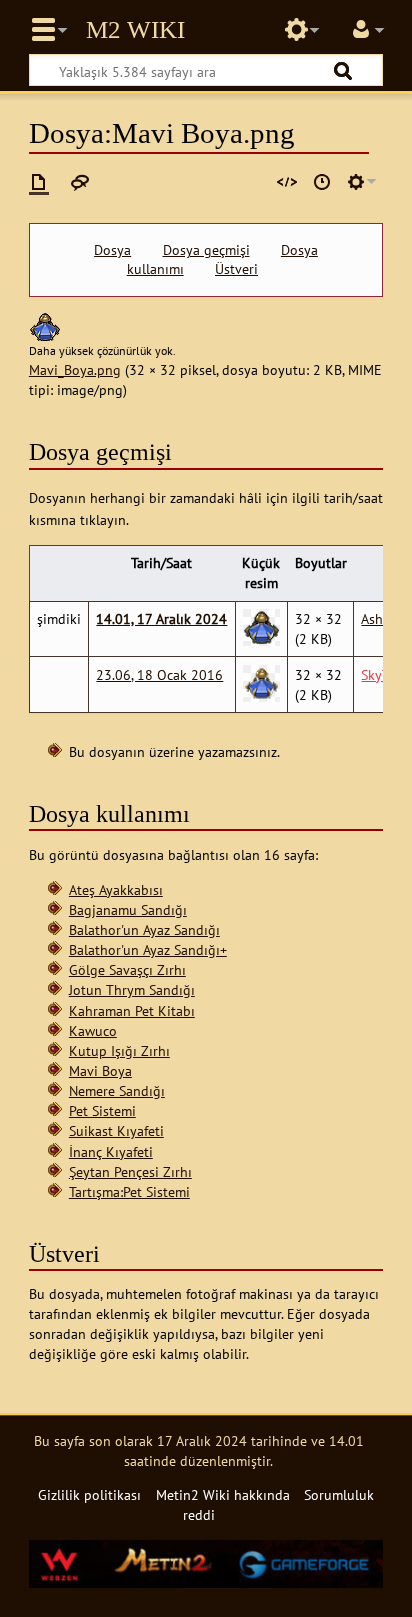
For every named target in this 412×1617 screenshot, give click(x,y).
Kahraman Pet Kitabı (132, 1010)
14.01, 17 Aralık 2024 (161, 618)
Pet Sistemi (102, 1110)
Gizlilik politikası (89, 1494)
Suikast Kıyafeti (116, 1130)
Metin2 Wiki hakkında (223, 1494)
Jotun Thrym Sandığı (132, 989)
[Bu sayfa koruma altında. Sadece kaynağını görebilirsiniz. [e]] (287, 182)
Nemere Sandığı (117, 1090)
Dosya (112, 250)
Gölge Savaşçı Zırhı (127, 969)
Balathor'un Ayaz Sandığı (144, 929)
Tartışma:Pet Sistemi (129, 1191)
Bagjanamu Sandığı (128, 909)
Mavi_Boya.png (75, 369)
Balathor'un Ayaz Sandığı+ (148, 949)
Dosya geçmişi (206, 250)
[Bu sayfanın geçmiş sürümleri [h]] (322, 182)
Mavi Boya (100, 1070)
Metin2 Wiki (135, 30)
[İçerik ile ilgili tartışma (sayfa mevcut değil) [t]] (80, 182)
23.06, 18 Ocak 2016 (159, 674)
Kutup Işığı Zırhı (119, 1050)
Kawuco (93, 1030)
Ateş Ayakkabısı (116, 889)
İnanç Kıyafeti (111, 1151)
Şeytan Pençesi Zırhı (130, 1171)
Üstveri (236, 269)
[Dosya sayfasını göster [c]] (39, 182)
